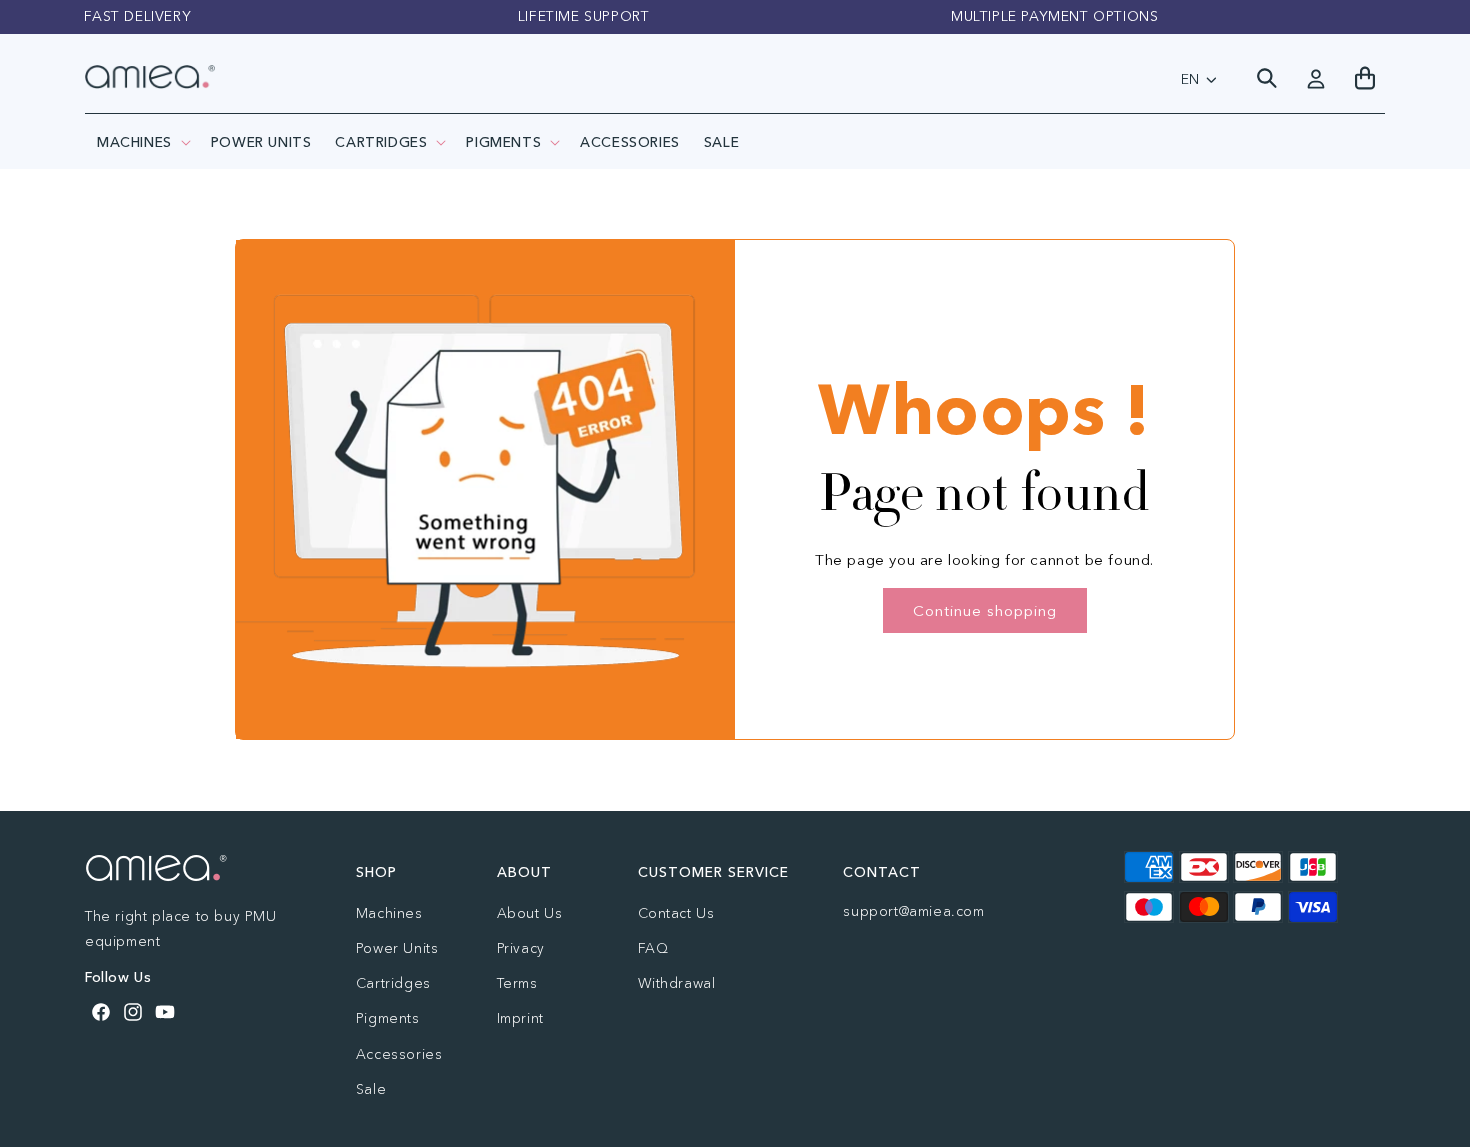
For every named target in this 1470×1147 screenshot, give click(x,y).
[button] (142, 142)
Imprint (520, 1018)
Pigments (503, 142)
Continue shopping (985, 610)
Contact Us (676, 913)
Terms (517, 983)
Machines (134, 142)
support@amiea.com (913, 911)
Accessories (399, 1054)
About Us (530, 913)
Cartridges (381, 142)
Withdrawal (677, 983)
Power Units (397, 948)
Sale (371, 1089)
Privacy (521, 948)
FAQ (653, 948)
